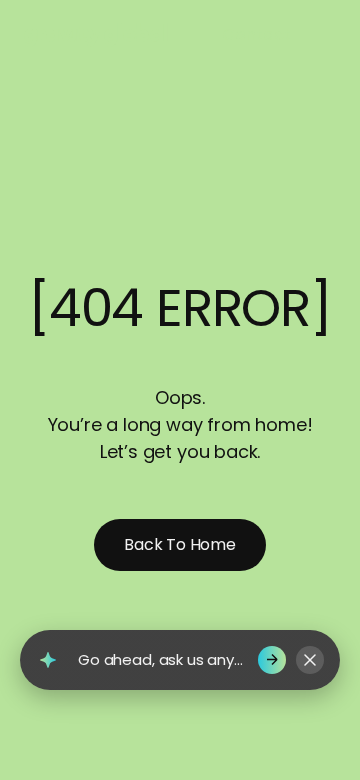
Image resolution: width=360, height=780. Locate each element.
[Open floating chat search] (48, 660)
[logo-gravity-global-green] (96, 34)
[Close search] (310, 660)
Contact (256, 34)
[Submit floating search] (272, 660)
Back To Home (180, 544)
